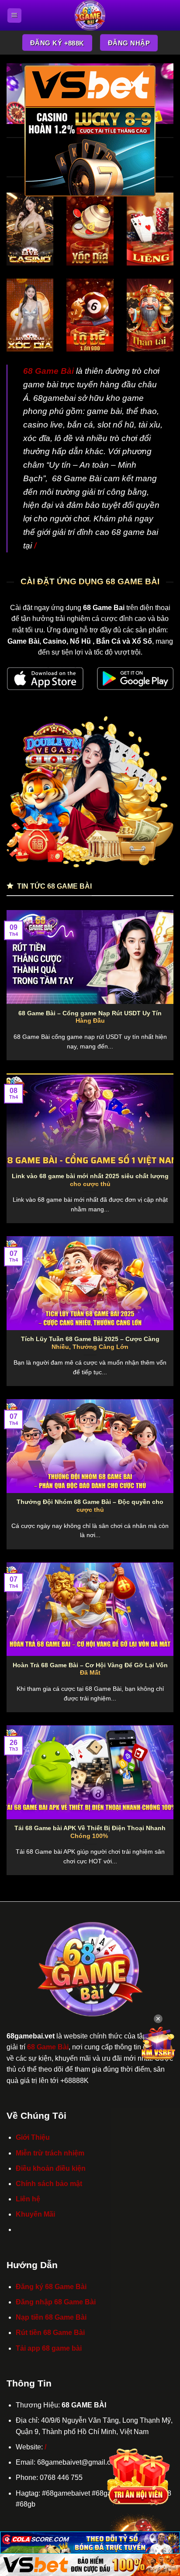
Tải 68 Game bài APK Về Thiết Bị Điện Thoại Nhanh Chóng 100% (90, 1832)
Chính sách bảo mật (49, 2184)
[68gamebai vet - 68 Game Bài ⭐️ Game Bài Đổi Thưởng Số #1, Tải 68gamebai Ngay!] (90, 15)
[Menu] (14, 15)
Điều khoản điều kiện (51, 2168)
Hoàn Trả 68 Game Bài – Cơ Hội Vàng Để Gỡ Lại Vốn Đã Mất (90, 1669)
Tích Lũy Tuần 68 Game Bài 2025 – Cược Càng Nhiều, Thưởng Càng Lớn (90, 1343)
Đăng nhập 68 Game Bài (56, 2302)
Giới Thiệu (33, 2137)
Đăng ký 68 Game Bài (51, 2287)
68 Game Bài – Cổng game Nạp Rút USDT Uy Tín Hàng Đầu (90, 1017)
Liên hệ (28, 2199)
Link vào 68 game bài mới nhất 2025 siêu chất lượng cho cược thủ (90, 1180)
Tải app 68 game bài (49, 2348)
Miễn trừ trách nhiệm (50, 2153)
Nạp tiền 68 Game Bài (51, 2317)
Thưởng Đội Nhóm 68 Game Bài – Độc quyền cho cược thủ (90, 1506)
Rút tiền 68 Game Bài (50, 2333)
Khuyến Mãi (35, 2214)
